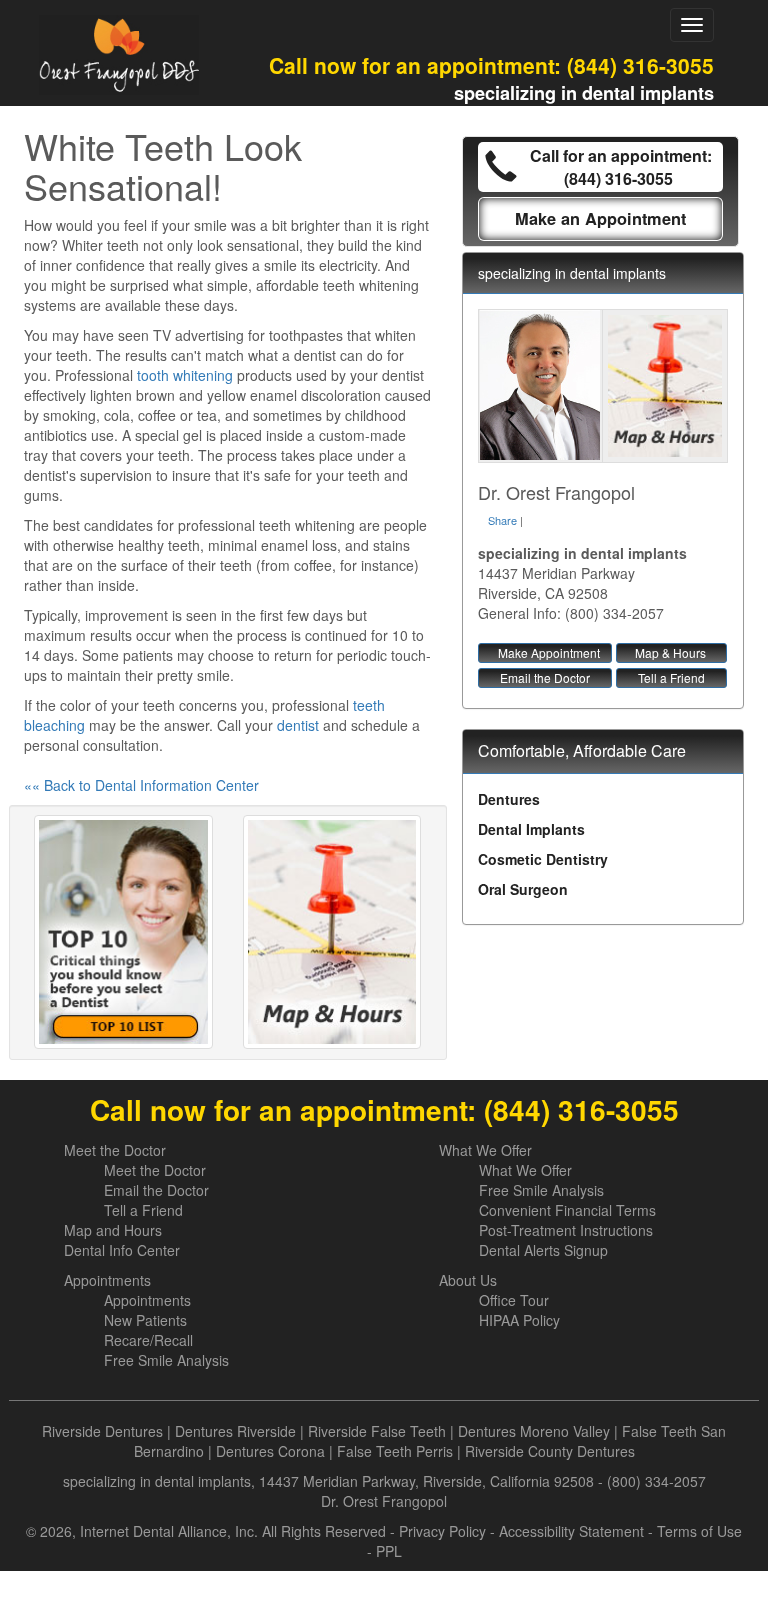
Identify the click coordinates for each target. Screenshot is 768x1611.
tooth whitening (185, 375)
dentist (298, 725)
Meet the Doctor (115, 1150)
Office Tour (514, 1300)
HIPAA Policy (519, 1320)
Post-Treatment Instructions (566, 1230)
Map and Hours (113, 1230)
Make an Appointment (600, 218)
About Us (468, 1280)
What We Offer (485, 1150)
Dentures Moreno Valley (534, 1431)
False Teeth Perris (395, 1451)
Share (502, 520)
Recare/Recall (148, 1340)
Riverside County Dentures (550, 1451)
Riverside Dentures (102, 1431)
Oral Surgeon (523, 889)
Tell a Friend (671, 677)
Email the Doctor (545, 677)
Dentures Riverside (235, 1431)
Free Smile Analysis (541, 1190)
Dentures (509, 799)
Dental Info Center (122, 1250)
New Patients (145, 1320)
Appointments (107, 1280)
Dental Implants (531, 829)
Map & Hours (670, 652)
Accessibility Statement (571, 1531)
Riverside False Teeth (377, 1431)
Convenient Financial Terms (567, 1210)
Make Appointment (549, 652)
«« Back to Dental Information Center (141, 785)
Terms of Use (699, 1531)
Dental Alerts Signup (543, 1250)
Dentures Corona (270, 1451)
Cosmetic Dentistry (543, 859)
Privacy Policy (442, 1531)
